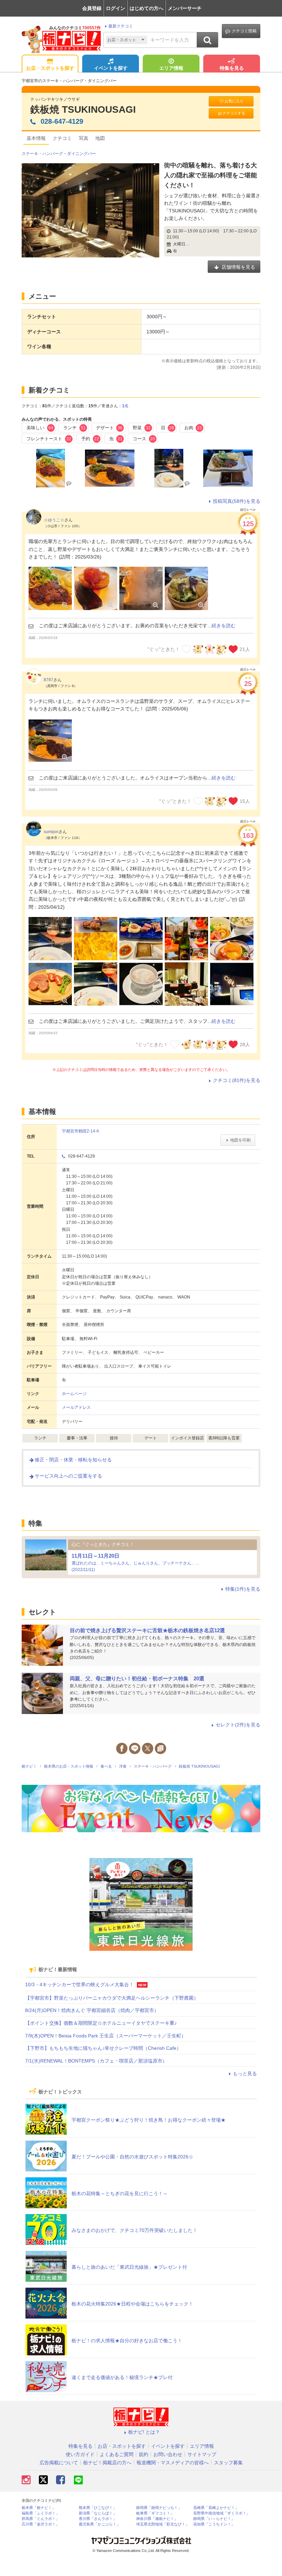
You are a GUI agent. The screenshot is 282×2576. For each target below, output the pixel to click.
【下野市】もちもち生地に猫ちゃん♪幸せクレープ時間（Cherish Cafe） (103, 2048)
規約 (143, 2454)
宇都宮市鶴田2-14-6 (80, 1131)
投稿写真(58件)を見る (237, 501)
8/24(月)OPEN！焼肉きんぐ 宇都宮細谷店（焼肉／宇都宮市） (92, 2010)
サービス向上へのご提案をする (68, 1476)
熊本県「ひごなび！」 (98, 2508)
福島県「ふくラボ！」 (41, 2513)
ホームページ (74, 1394)
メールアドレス (76, 1407)
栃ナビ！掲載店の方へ (107, 2463)
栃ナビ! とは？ (144, 2432)
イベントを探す (111, 68)
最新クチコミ (121, 26)
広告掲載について (59, 2463)
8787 (48, 680)
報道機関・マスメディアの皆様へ (173, 2463)
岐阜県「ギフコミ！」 (155, 2513)
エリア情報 (171, 68)
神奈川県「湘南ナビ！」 (157, 2519)
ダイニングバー (82, 154)
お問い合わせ (168, 2454)
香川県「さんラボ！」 (98, 2519)
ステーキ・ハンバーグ (42, 154)
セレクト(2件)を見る (238, 1725)
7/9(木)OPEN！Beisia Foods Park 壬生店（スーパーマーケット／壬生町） (106, 2036)
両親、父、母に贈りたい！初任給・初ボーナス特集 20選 (137, 1678)
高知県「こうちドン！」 (214, 2524)
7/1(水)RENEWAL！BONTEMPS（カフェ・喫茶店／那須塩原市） (96, 2061)
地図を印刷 (240, 1140)
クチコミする (234, 113)
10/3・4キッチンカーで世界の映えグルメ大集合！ (79, 1984)
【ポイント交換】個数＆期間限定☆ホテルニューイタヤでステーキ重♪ (101, 2023)
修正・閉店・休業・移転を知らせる (73, 1460)
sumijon (51, 832)
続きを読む (224, 626)
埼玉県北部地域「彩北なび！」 (163, 2524)
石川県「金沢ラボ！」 (41, 2524)
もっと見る (245, 2074)
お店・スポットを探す (50, 68)
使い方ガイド (80, 2454)
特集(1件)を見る (243, 1589)
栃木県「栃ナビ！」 (39, 2508)
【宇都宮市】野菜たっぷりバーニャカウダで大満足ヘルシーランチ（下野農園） (112, 1998)
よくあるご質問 (117, 2454)
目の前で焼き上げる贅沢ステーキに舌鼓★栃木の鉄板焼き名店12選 (147, 1630)
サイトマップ (202, 2454)
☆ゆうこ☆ (54, 520)
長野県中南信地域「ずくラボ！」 (222, 2513)
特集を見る (232, 68)
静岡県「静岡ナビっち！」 (159, 2508)
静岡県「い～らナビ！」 (214, 2519)
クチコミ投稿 (244, 31)
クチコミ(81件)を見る (237, 1080)
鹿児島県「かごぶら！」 (100, 2524)
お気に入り (234, 101)
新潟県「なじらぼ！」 (98, 2513)
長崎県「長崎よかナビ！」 (216, 2508)
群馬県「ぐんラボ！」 (41, 2519)
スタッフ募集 (228, 2463)
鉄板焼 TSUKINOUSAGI (83, 109)
